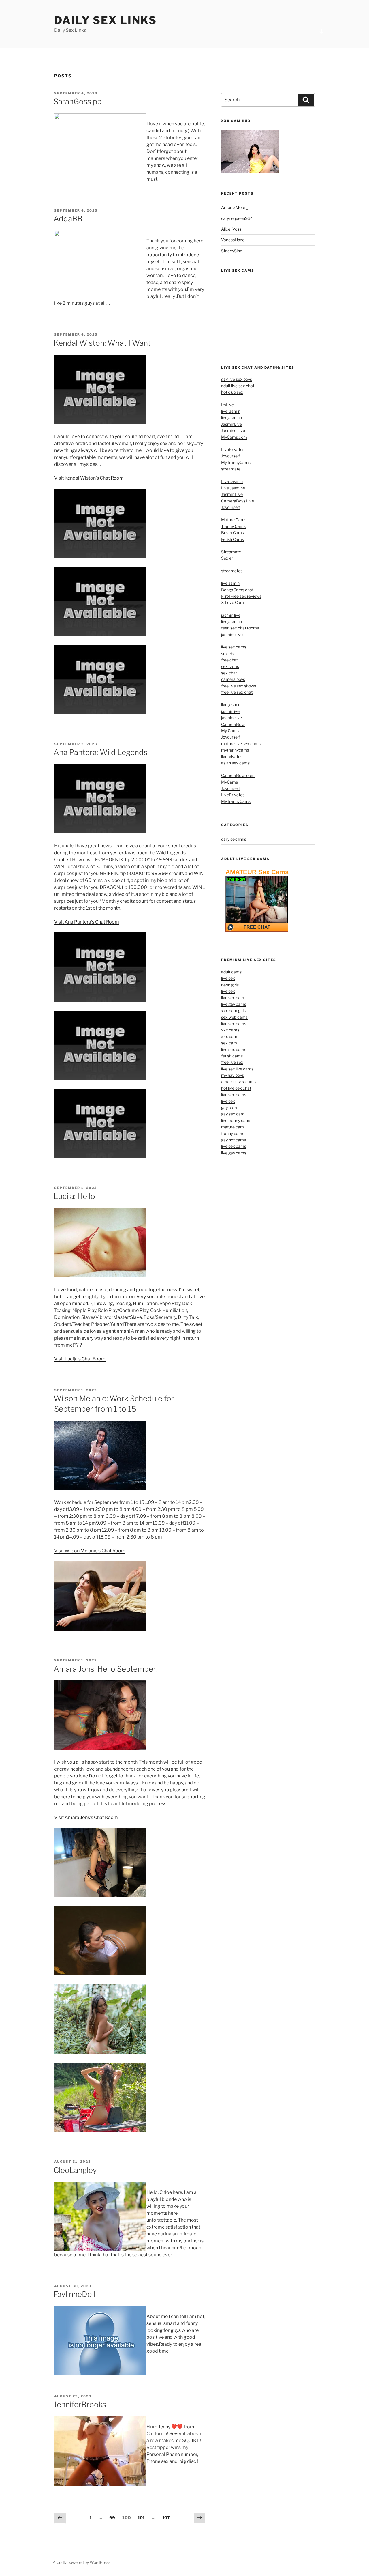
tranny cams (233, 1133)
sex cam (229, 1043)
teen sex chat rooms (240, 628)
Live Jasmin (232, 481)
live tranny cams (236, 1120)
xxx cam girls (233, 1011)
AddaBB (68, 219)
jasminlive (230, 711)
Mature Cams (234, 520)
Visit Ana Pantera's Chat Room (87, 922)
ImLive (227, 405)
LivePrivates (233, 449)
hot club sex (232, 392)
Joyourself (230, 456)
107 (167, 2517)
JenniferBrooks (80, 2404)
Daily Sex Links (106, 20)
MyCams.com (234, 437)
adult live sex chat (238, 386)
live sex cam (233, 998)
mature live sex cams (241, 744)
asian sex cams (235, 763)
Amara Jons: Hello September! (106, 1669)
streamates (232, 571)
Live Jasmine (233, 488)
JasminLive (231, 424)
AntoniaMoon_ (235, 207)
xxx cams (230, 1030)
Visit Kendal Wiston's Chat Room (89, 478)
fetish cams (232, 1056)
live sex (228, 978)
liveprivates (232, 757)
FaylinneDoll (75, 2294)
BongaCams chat (237, 590)
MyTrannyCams (236, 462)
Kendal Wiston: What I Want (102, 343)
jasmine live (232, 634)
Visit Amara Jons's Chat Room (86, 1817)
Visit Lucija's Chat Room (80, 1359)
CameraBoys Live (238, 501)
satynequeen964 (237, 218)
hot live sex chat (236, 1088)
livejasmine (231, 417)
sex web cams (234, 1017)
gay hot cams (234, 1140)
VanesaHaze (233, 240)
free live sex (232, 1062)
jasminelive (231, 718)
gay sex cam (233, 1114)
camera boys (233, 679)
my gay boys (232, 1075)
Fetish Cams (232, 539)
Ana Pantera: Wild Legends (100, 752)
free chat (229, 660)
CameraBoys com (238, 775)
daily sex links (234, 839)
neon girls (230, 985)
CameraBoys (233, 724)
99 (113, 2517)
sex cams (230, 666)
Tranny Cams (233, 526)
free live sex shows (239, 686)
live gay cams (234, 1004)
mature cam (232, 1127)
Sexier (227, 558)
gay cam (229, 1107)
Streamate (231, 552)
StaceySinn (232, 251)
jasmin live (231, 615)
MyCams (229, 782)
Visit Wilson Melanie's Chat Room (90, 1551)
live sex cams (234, 647)
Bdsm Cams (232, 533)
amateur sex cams (238, 1082)
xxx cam (229, 1036)
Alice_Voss (231, 229)
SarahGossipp (78, 101)
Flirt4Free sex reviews (241, 596)
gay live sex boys (237, 379)
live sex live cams (237, 1069)
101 (142, 2517)
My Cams (230, 731)
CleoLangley (75, 2170)
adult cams (231, 972)
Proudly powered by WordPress (81, 2562)
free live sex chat (237, 692)
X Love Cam (232, 602)
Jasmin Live (232, 494)
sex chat (229, 654)
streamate (231, 469)
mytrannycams (235, 750)
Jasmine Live (233, 430)
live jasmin (231, 411)
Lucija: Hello (74, 1196)
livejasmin (230, 583)
